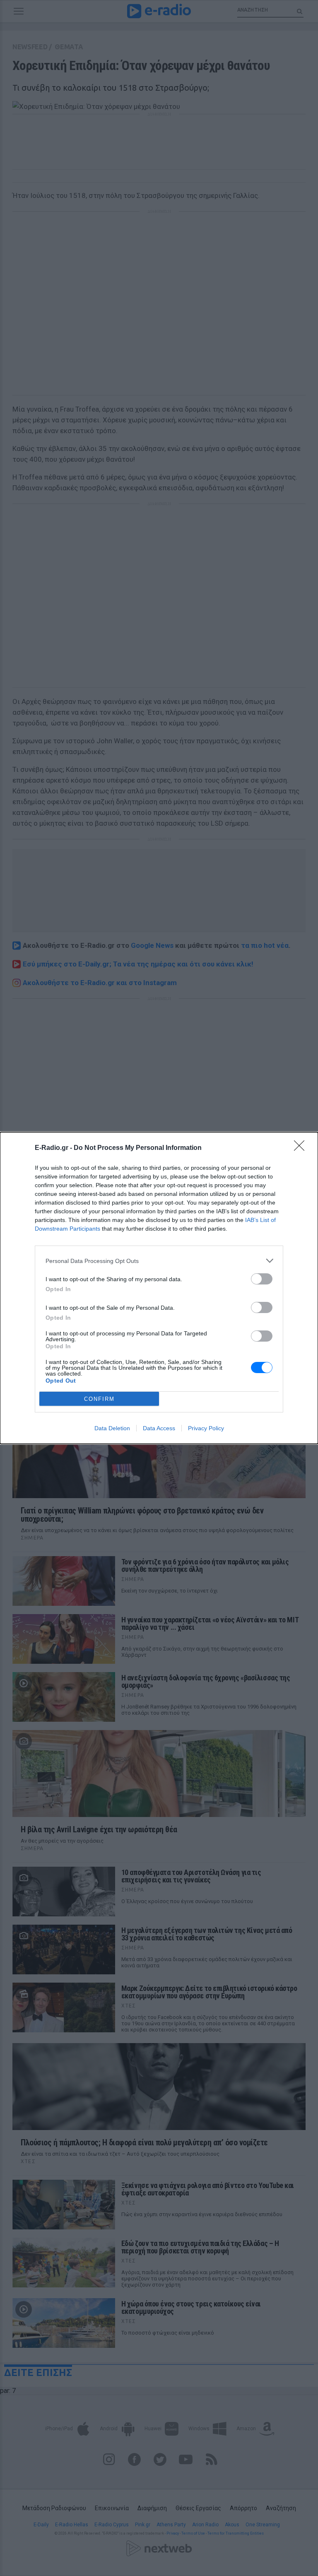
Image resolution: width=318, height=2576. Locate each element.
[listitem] (159, 1261)
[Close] (302, 1148)
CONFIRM (99, 1399)
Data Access (159, 1428)
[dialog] (159, 1288)
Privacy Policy (206, 1428)
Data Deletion (112, 1428)
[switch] (262, 1279)
